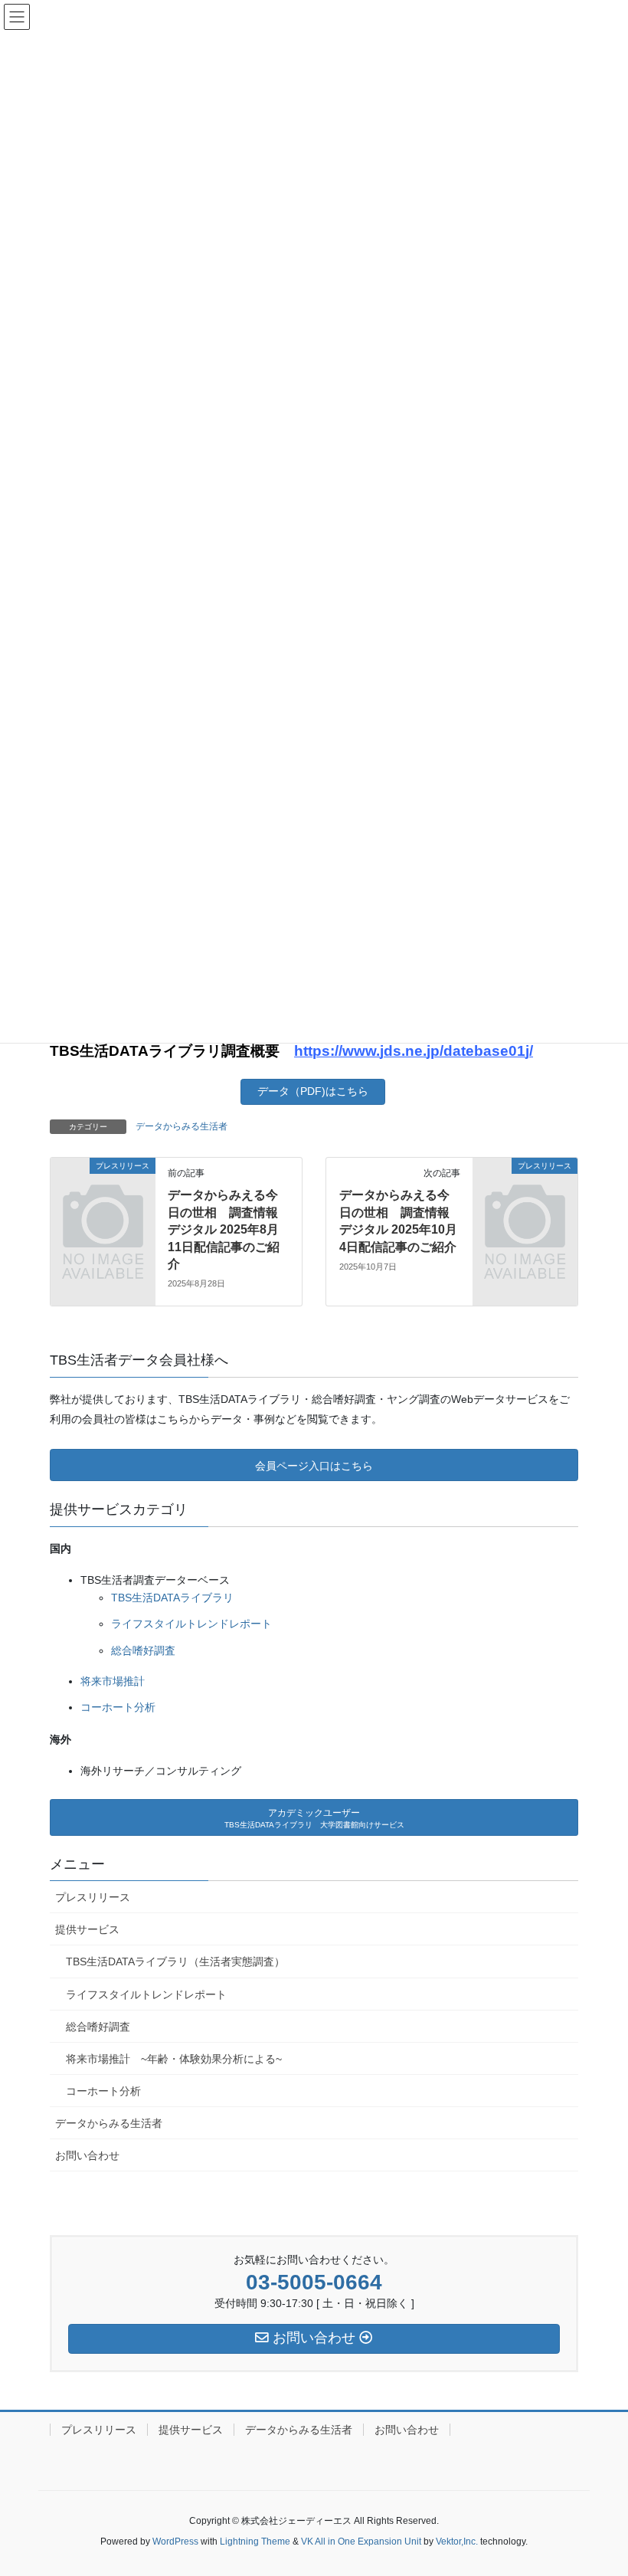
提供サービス (87, 1929)
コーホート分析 (118, 1707)
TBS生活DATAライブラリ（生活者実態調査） (175, 1961)
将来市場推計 (113, 1681)
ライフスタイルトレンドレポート (191, 1624)
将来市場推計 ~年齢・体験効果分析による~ (174, 2059)
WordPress (175, 2542)
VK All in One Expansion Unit (361, 2542)
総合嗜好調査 (143, 1650)
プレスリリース (93, 1897)
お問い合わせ (87, 2155)
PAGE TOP (615, 2478)
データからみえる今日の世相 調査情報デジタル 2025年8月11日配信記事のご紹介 (224, 1229)
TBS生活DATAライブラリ (172, 1598)
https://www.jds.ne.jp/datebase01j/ (414, 1051)
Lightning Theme (255, 2542)
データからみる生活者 (182, 1126)
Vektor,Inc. (457, 2542)
